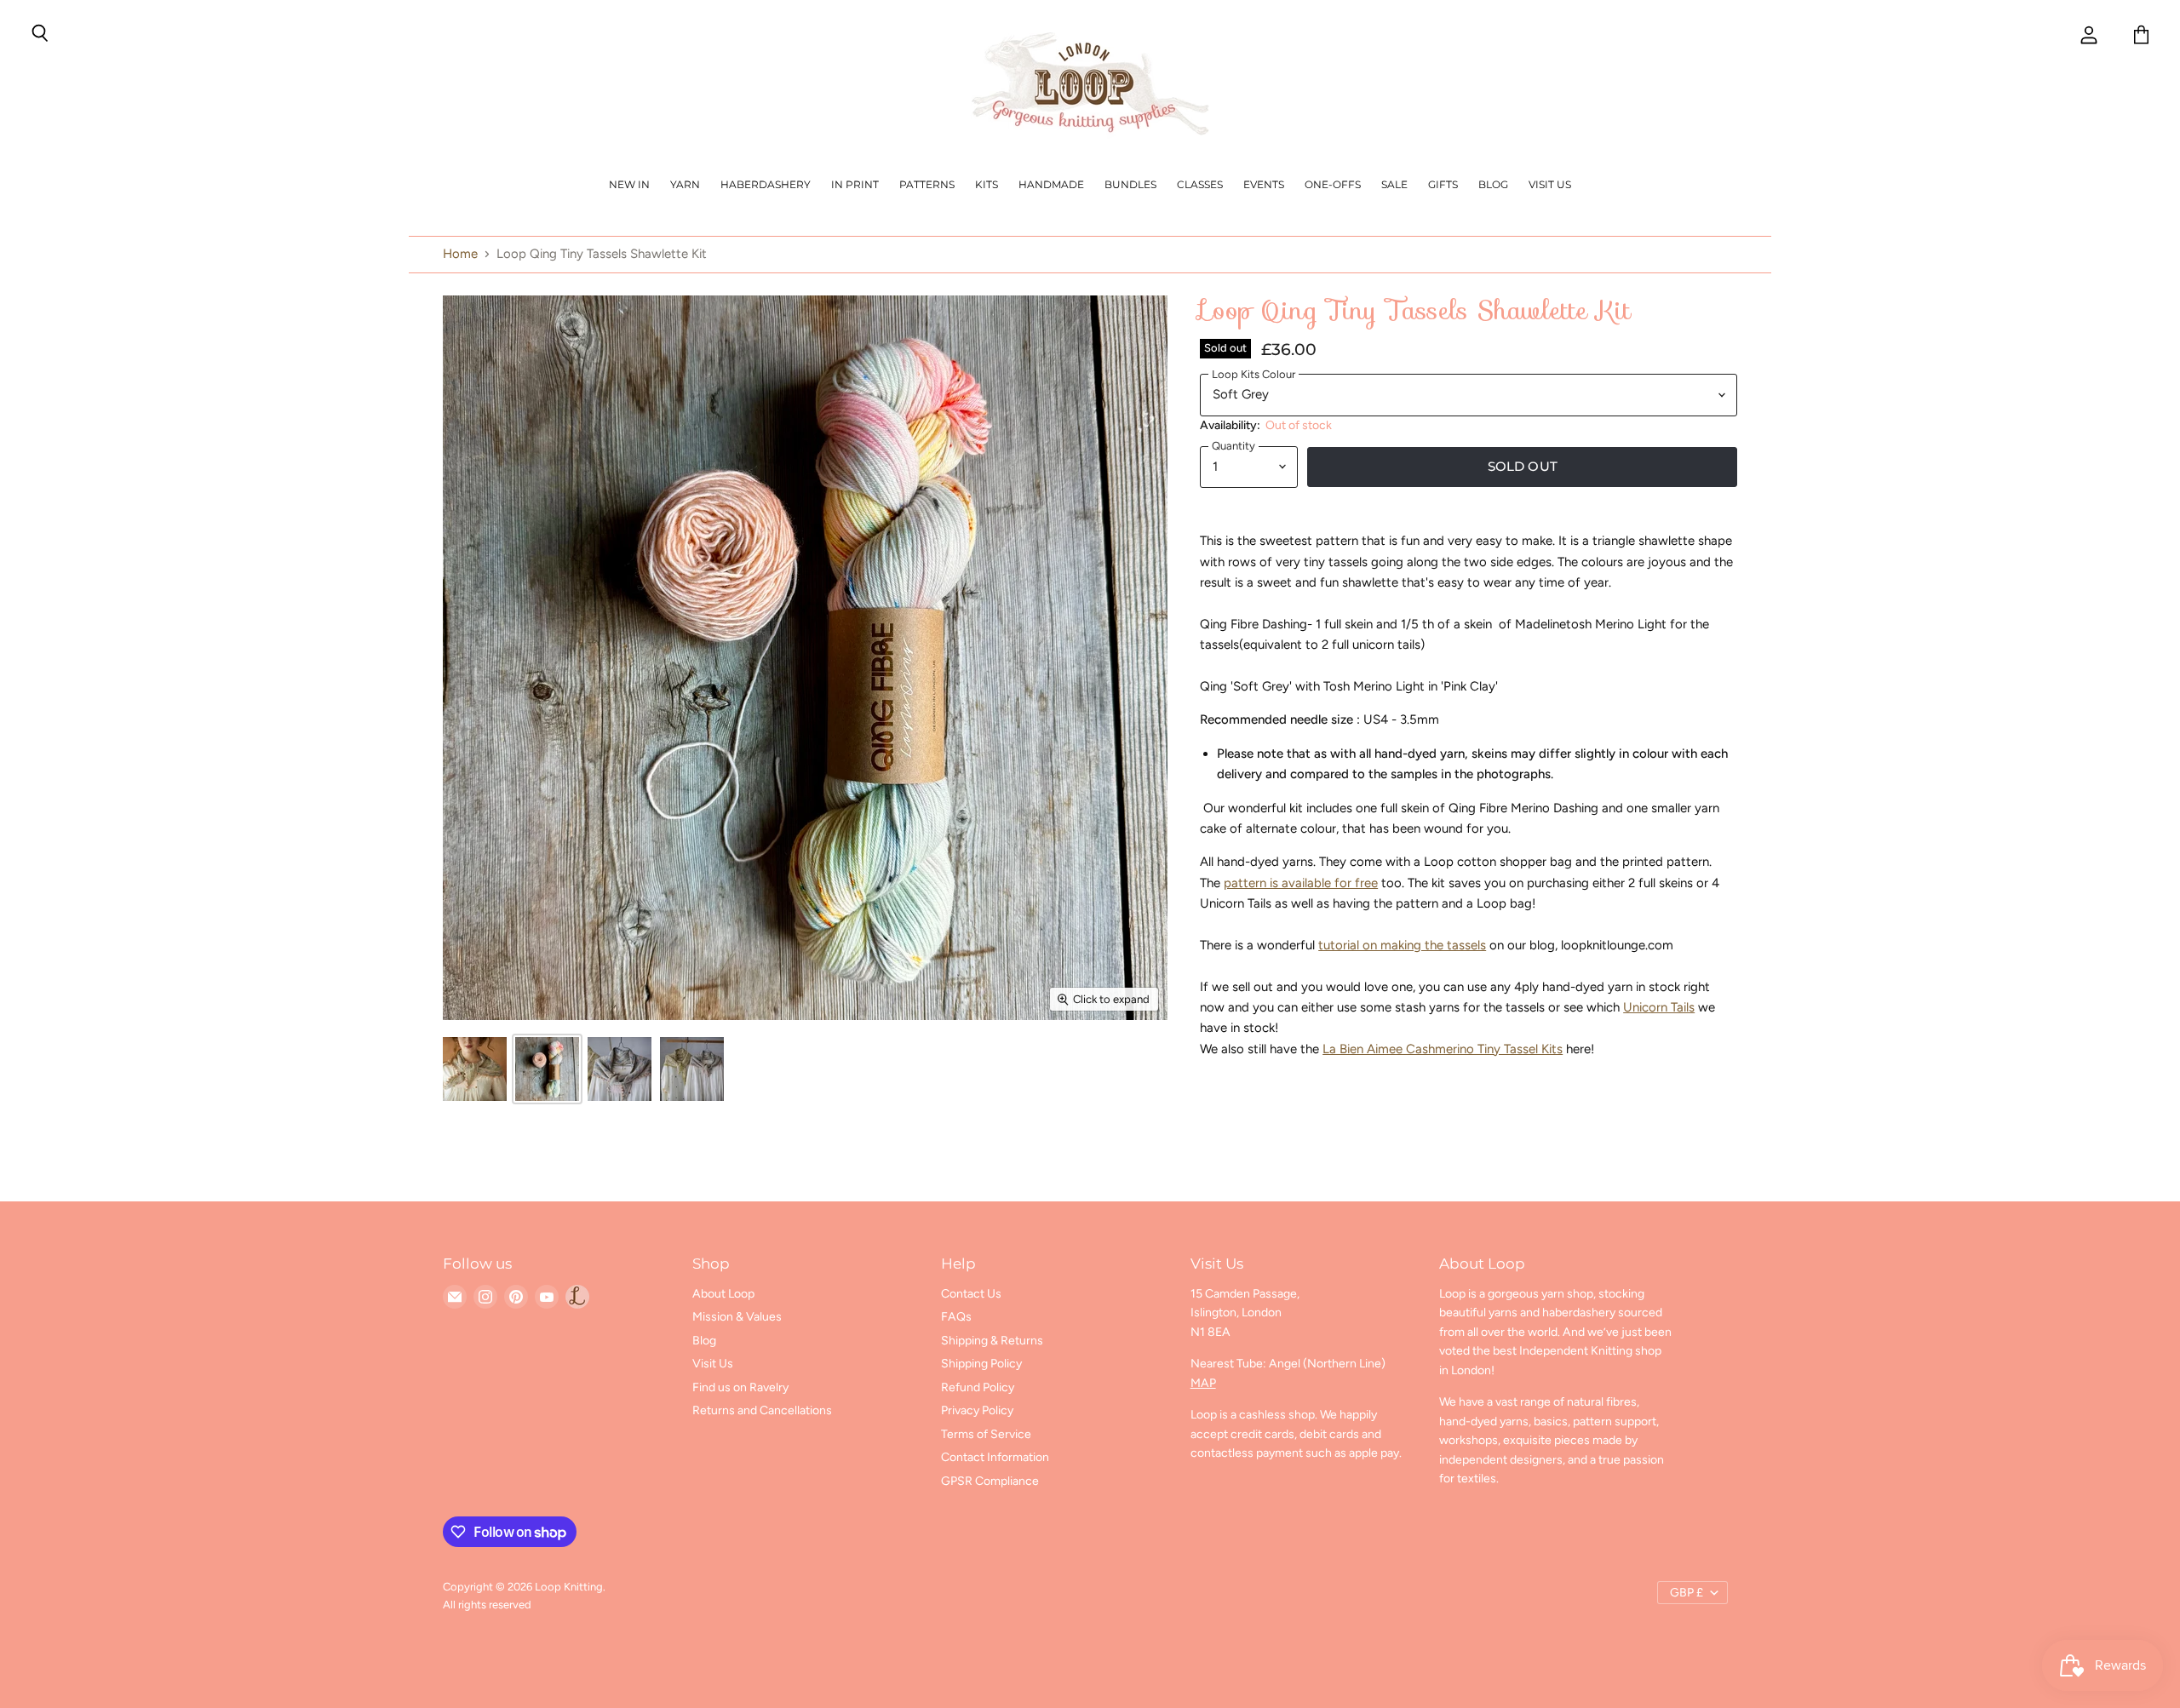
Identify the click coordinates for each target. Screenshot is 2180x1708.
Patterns (927, 184)
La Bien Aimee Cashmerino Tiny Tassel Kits (1443, 1049)
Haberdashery (766, 184)
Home (460, 254)
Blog (1493, 184)
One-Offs (1333, 184)
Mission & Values (737, 1317)
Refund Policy (978, 1387)
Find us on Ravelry (740, 1387)
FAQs (956, 1317)
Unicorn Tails (1659, 1007)
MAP (1203, 1383)
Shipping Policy (981, 1364)
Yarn (685, 184)
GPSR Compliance (990, 1481)
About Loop (723, 1294)
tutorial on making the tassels (1402, 945)
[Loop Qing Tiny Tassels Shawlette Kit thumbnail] (475, 1069)
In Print (855, 184)
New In (629, 184)
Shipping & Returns (992, 1341)
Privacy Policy (977, 1410)
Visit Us (1550, 184)
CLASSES (1200, 184)
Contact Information (995, 1457)
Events (1264, 184)
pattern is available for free (1301, 883)
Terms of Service (986, 1434)
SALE (1394, 184)
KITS (987, 184)
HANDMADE (1051, 184)
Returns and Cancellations (762, 1410)
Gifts (1443, 184)
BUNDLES (1130, 184)
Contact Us (971, 1294)
